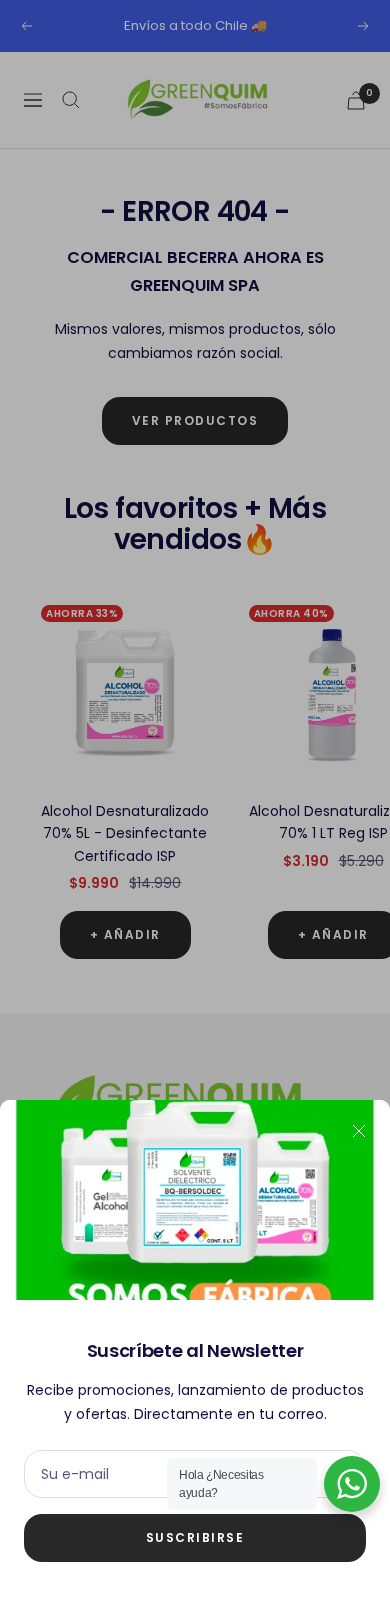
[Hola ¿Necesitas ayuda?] (352, 1484)
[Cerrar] (359, 1131)
